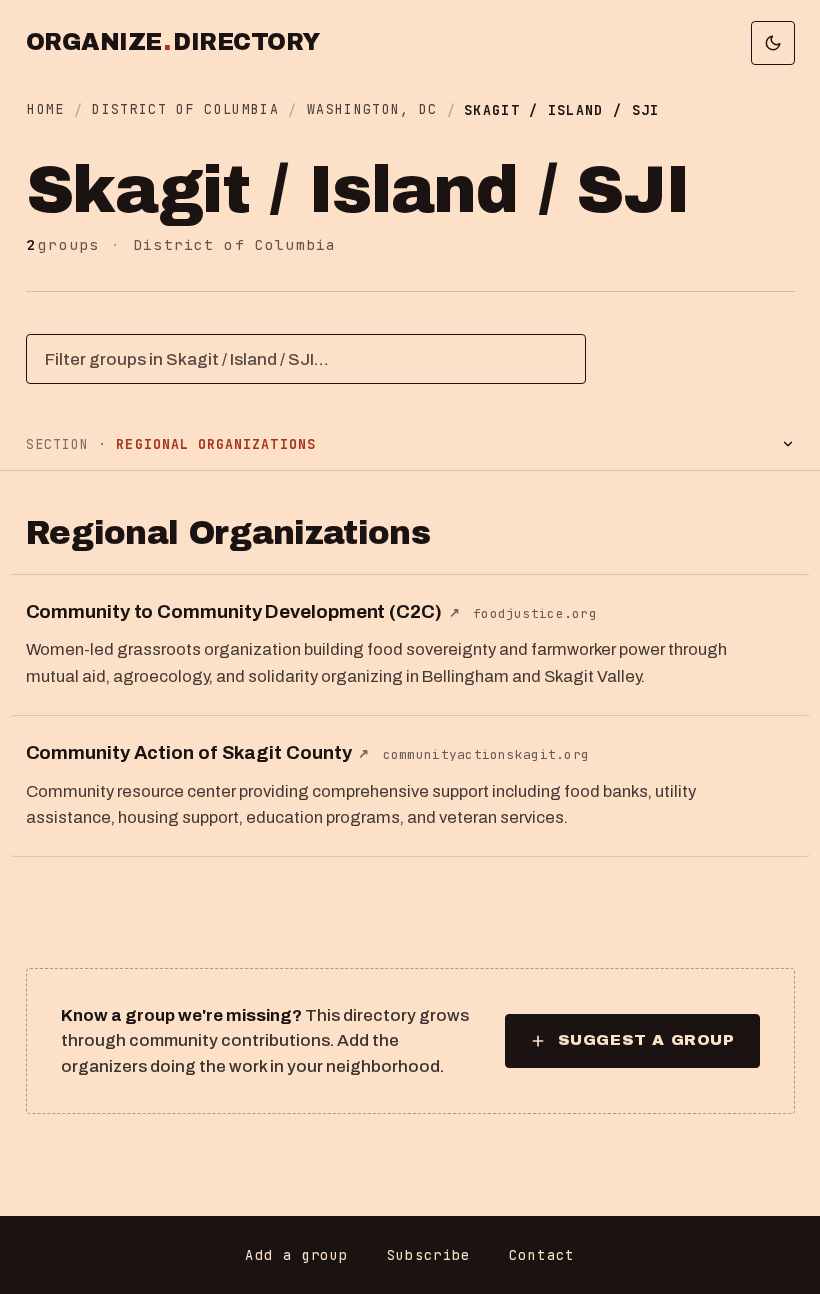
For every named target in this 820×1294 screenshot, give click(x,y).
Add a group (296, 1255)
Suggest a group (646, 1040)
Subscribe (429, 1255)
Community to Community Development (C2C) (243, 612)
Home (45, 109)
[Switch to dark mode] (773, 43)
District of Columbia (185, 109)
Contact (542, 1255)
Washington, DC (372, 109)
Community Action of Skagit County (198, 753)
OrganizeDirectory (173, 43)
